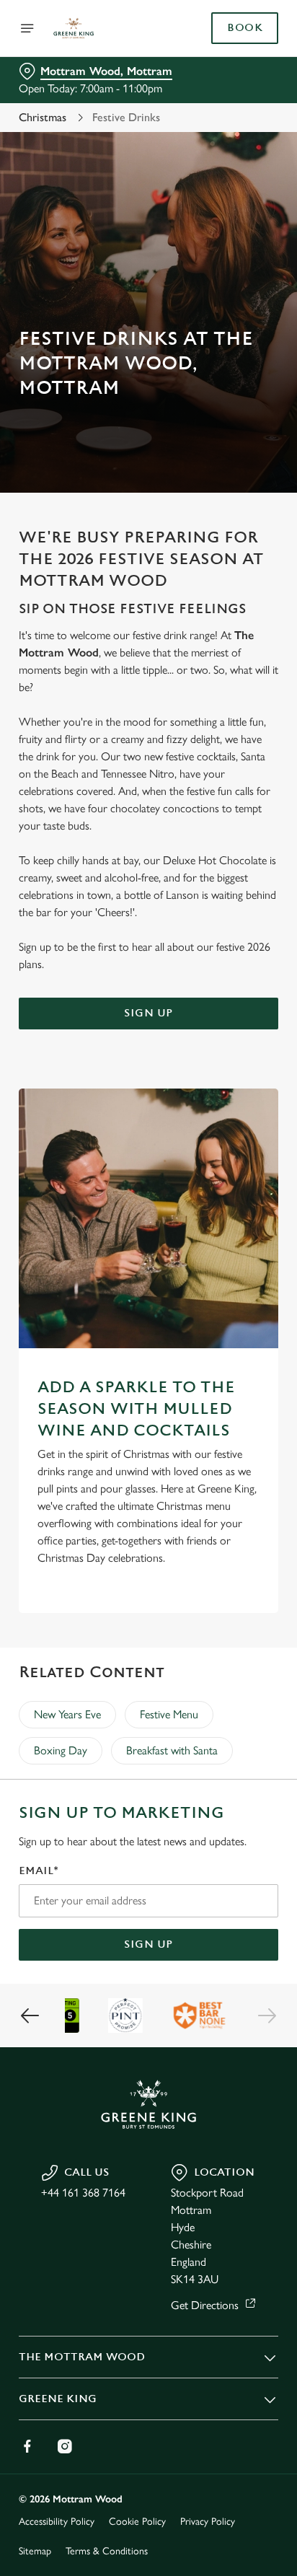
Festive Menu (169, 1714)
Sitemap (35, 2551)
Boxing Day (61, 1750)
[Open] (27, 28)
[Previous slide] (30, 2015)
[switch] (260, 1308)
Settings (232, 1456)
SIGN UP (148, 1944)
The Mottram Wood (82, 2357)
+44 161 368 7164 (83, 2193)
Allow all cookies (148, 1502)
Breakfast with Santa (172, 1750)
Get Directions (205, 2305)
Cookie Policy (137, 2522)
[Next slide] (267, 2015)
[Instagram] (65, 2446)
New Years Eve (67, 1714)
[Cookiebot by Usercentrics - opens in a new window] (217, 1015)
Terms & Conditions (107, 2551)
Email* (39, 1871)
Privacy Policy (208, 2522)
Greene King (58, 2399)
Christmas (43, 117)
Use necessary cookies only (148, 1549)
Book (245, 28)
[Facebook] (27, 2446)
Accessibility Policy (57, 2522)
